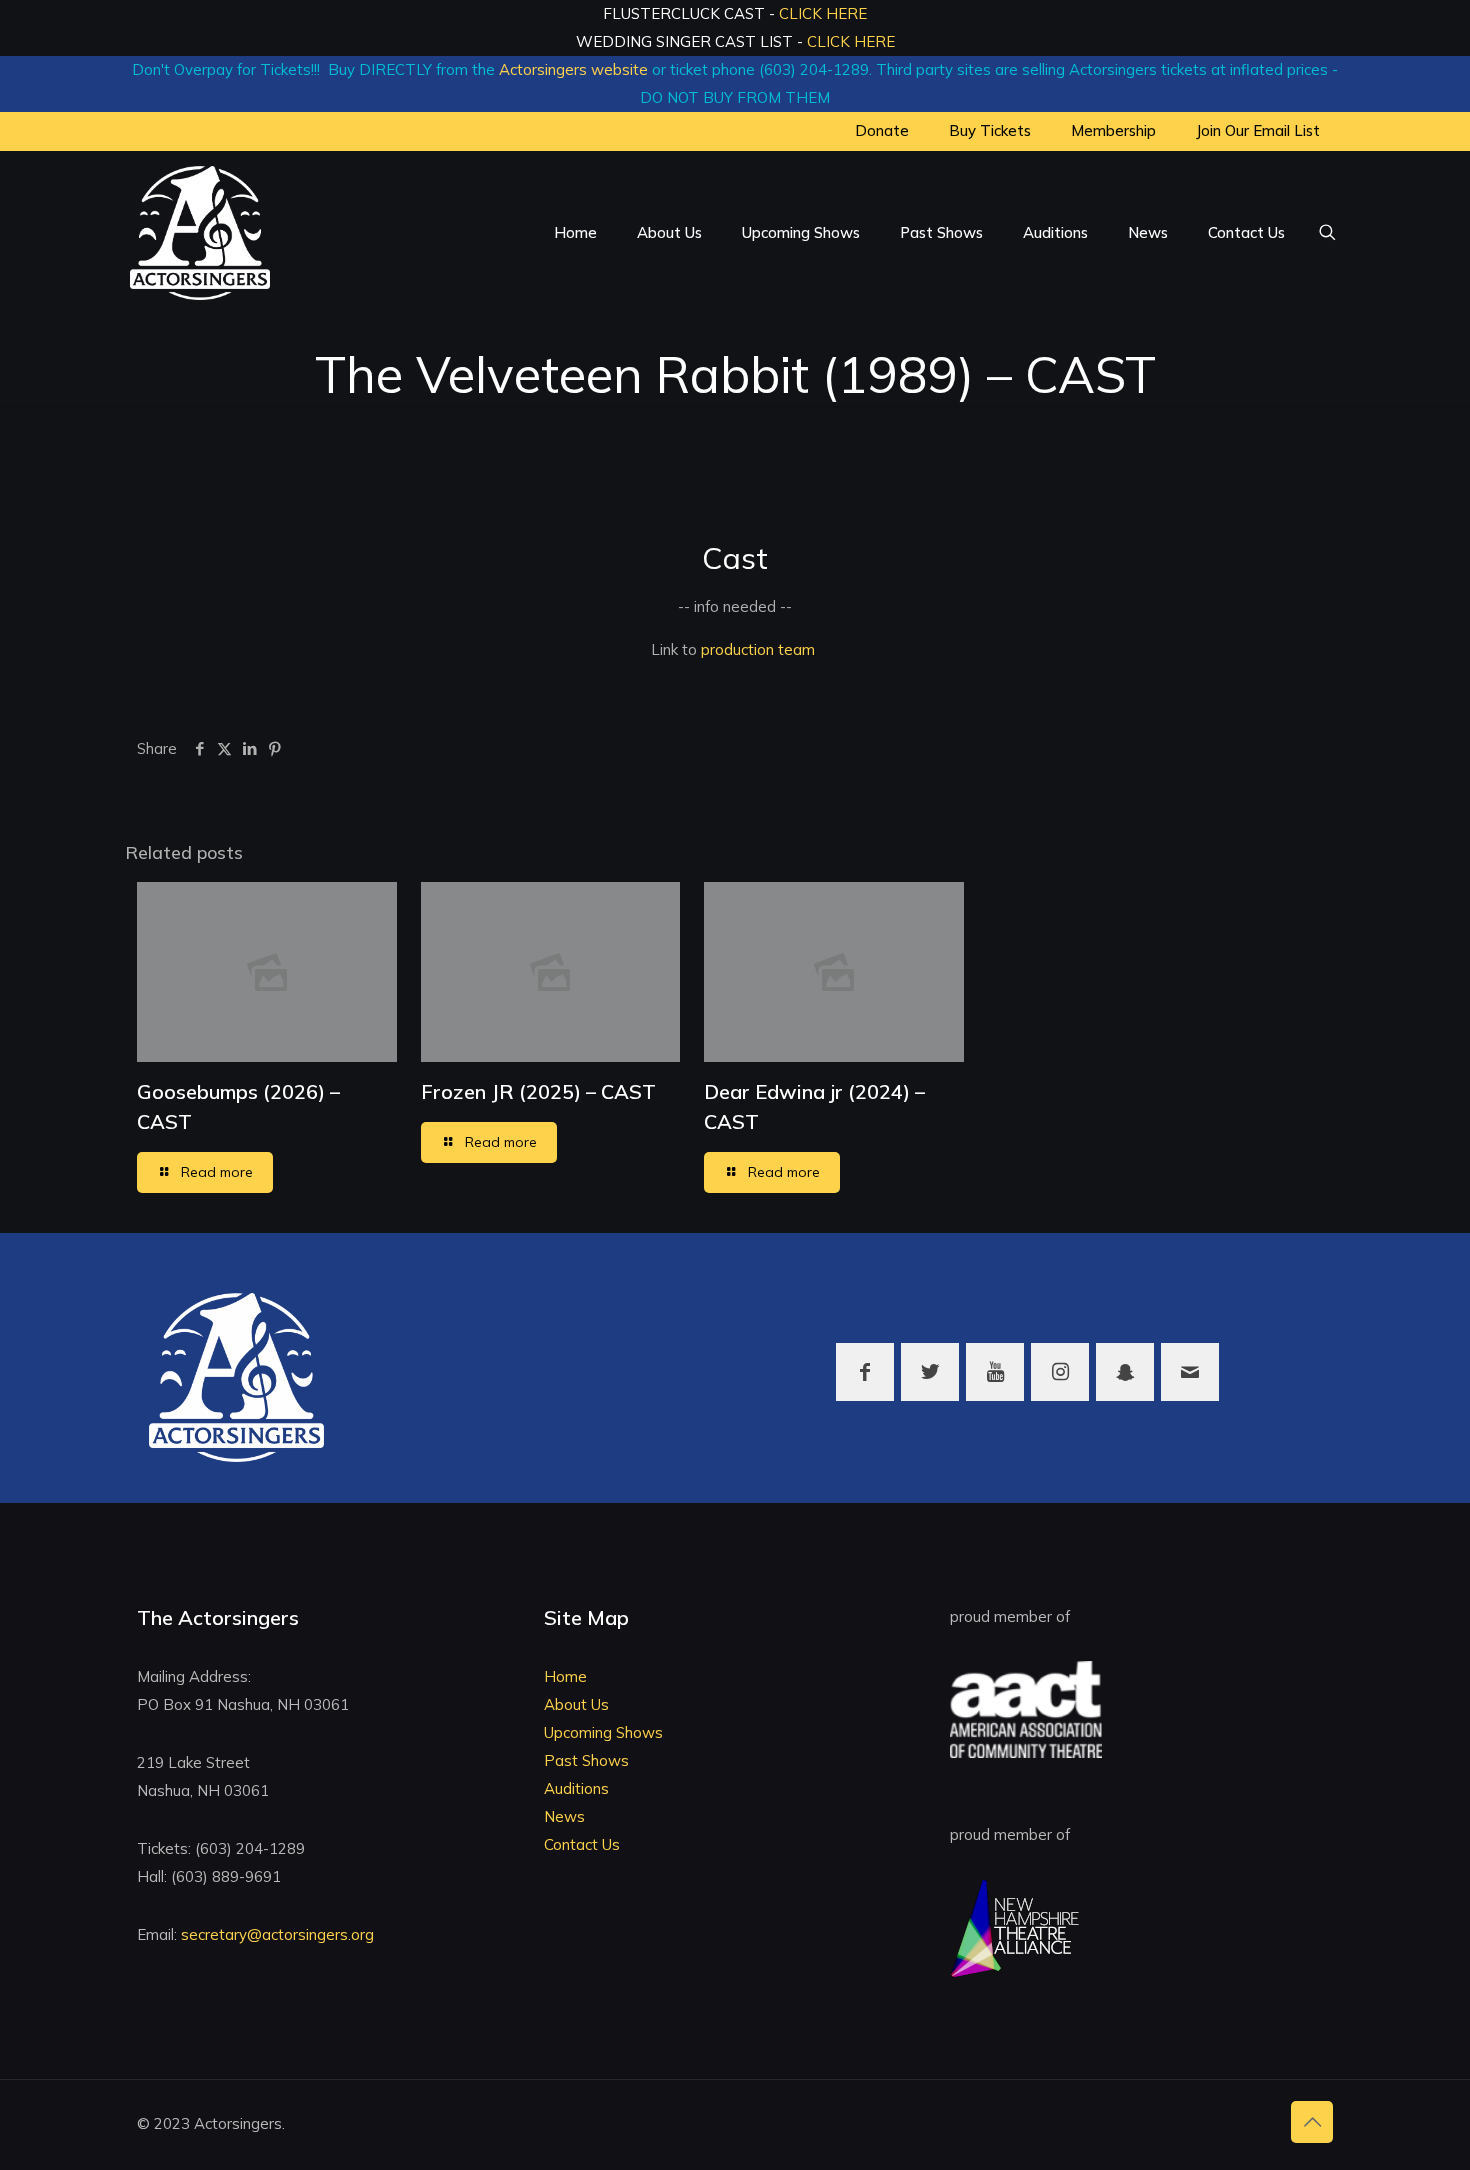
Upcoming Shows (603, 1732)
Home (565, 1676)
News (564, 1816)
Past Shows (586, 1760)
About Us (576, 1704)
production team (758, 649)
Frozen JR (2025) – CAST (538, 1091)
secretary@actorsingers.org (277, 1934)
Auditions (576, 1788)
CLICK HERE (823, 13)
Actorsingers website (573, 69)
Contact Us (582, 1844)
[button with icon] (865, 1372)
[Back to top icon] (1312, 2122)
